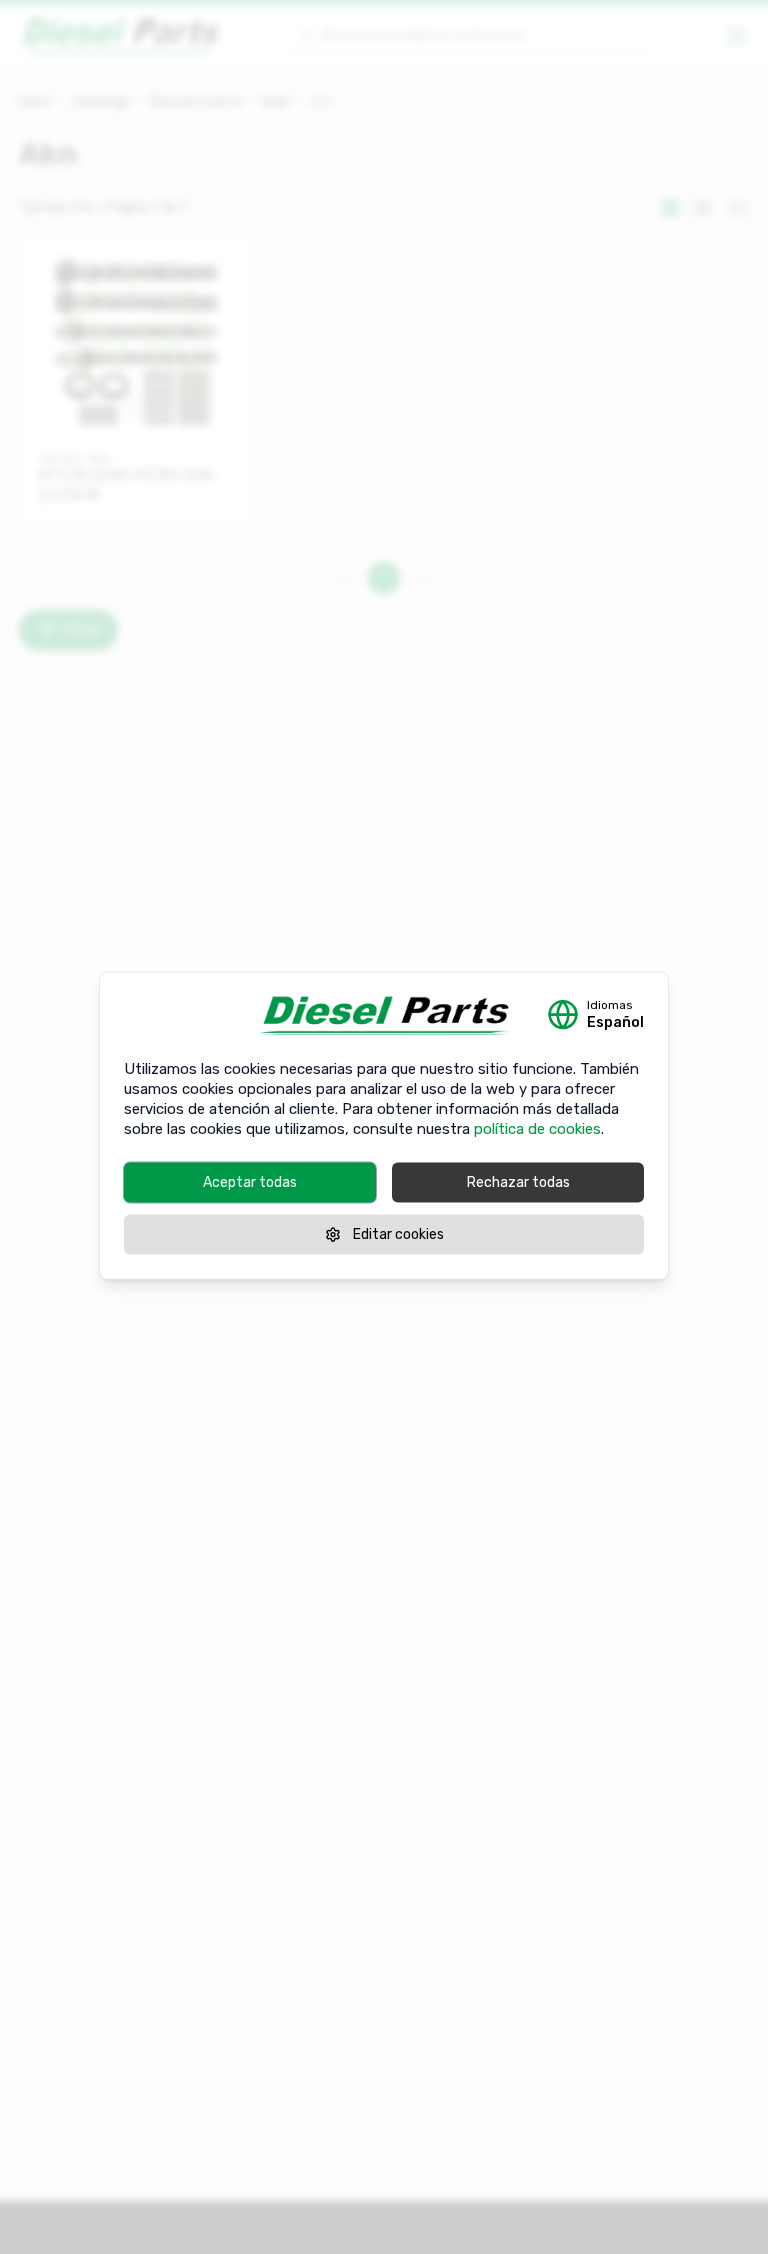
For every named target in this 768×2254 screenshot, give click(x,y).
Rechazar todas (518, 1182)
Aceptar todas (250, 1182)
